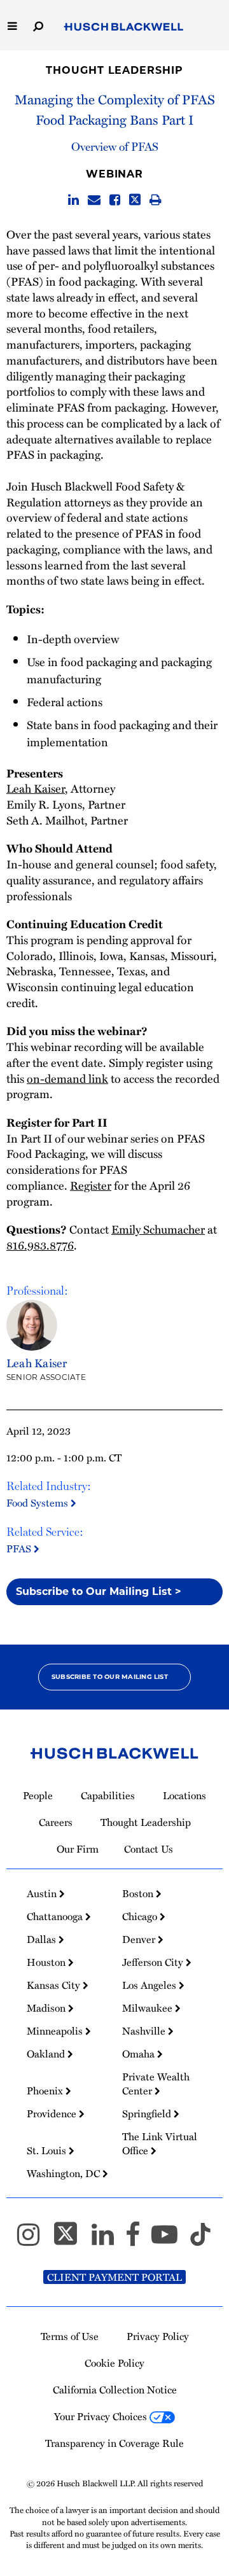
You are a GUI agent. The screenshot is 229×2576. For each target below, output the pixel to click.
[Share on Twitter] (135, 200)
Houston (47, 1962)
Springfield (148, 2113)
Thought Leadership (114, 70)
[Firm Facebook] (138, 2240)
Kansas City (55, 1985)
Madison (47, 2008)
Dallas (43, 1939)
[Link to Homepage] (124, 27)
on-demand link (67, 1078)
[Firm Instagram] (34, 2240)
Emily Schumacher (158, 1229)
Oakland (47, 2054)
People (38, 1795)
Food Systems (38, 1503)
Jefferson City (154, 1962)
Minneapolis (56, 2031)
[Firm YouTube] (170, 2240)
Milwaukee (149, 2008)
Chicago (141, 1916)
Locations (184, 1795)
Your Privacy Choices (102, 2416)
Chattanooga (56, 1916)
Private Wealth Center (156, 2084)
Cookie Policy (114, 2363)
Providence (53, 2113)
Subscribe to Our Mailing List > (99, 1591)
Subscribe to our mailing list (110, 1677)
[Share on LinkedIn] (73, 200)
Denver (140, 1939)
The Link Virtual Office (160, 2143)
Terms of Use (70, 2336)
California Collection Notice (115, 2390)
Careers (56, 1822)
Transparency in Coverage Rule (114, 2443)
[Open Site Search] (38, 25)
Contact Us (149, 1849)
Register (91, 1185)
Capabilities (108, 1795)
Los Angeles (150, 1985)
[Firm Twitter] (71, 2240)
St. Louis (48, 2150)
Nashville (145, 2031)
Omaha (140, 2054)
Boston (139, 1893)
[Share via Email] (94, 200)
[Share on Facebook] (115, 200)
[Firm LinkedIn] (108, 2240)
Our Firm (78, 1849)
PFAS (20, 1549)
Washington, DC (65, 2173)
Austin (43, 1893)
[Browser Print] (156, 200)
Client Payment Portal (114, 2277)
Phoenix (46, 2091)
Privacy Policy (158, 2336)
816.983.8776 (40, 1245)
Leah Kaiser (36, 788)
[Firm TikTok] (200, 2240)
